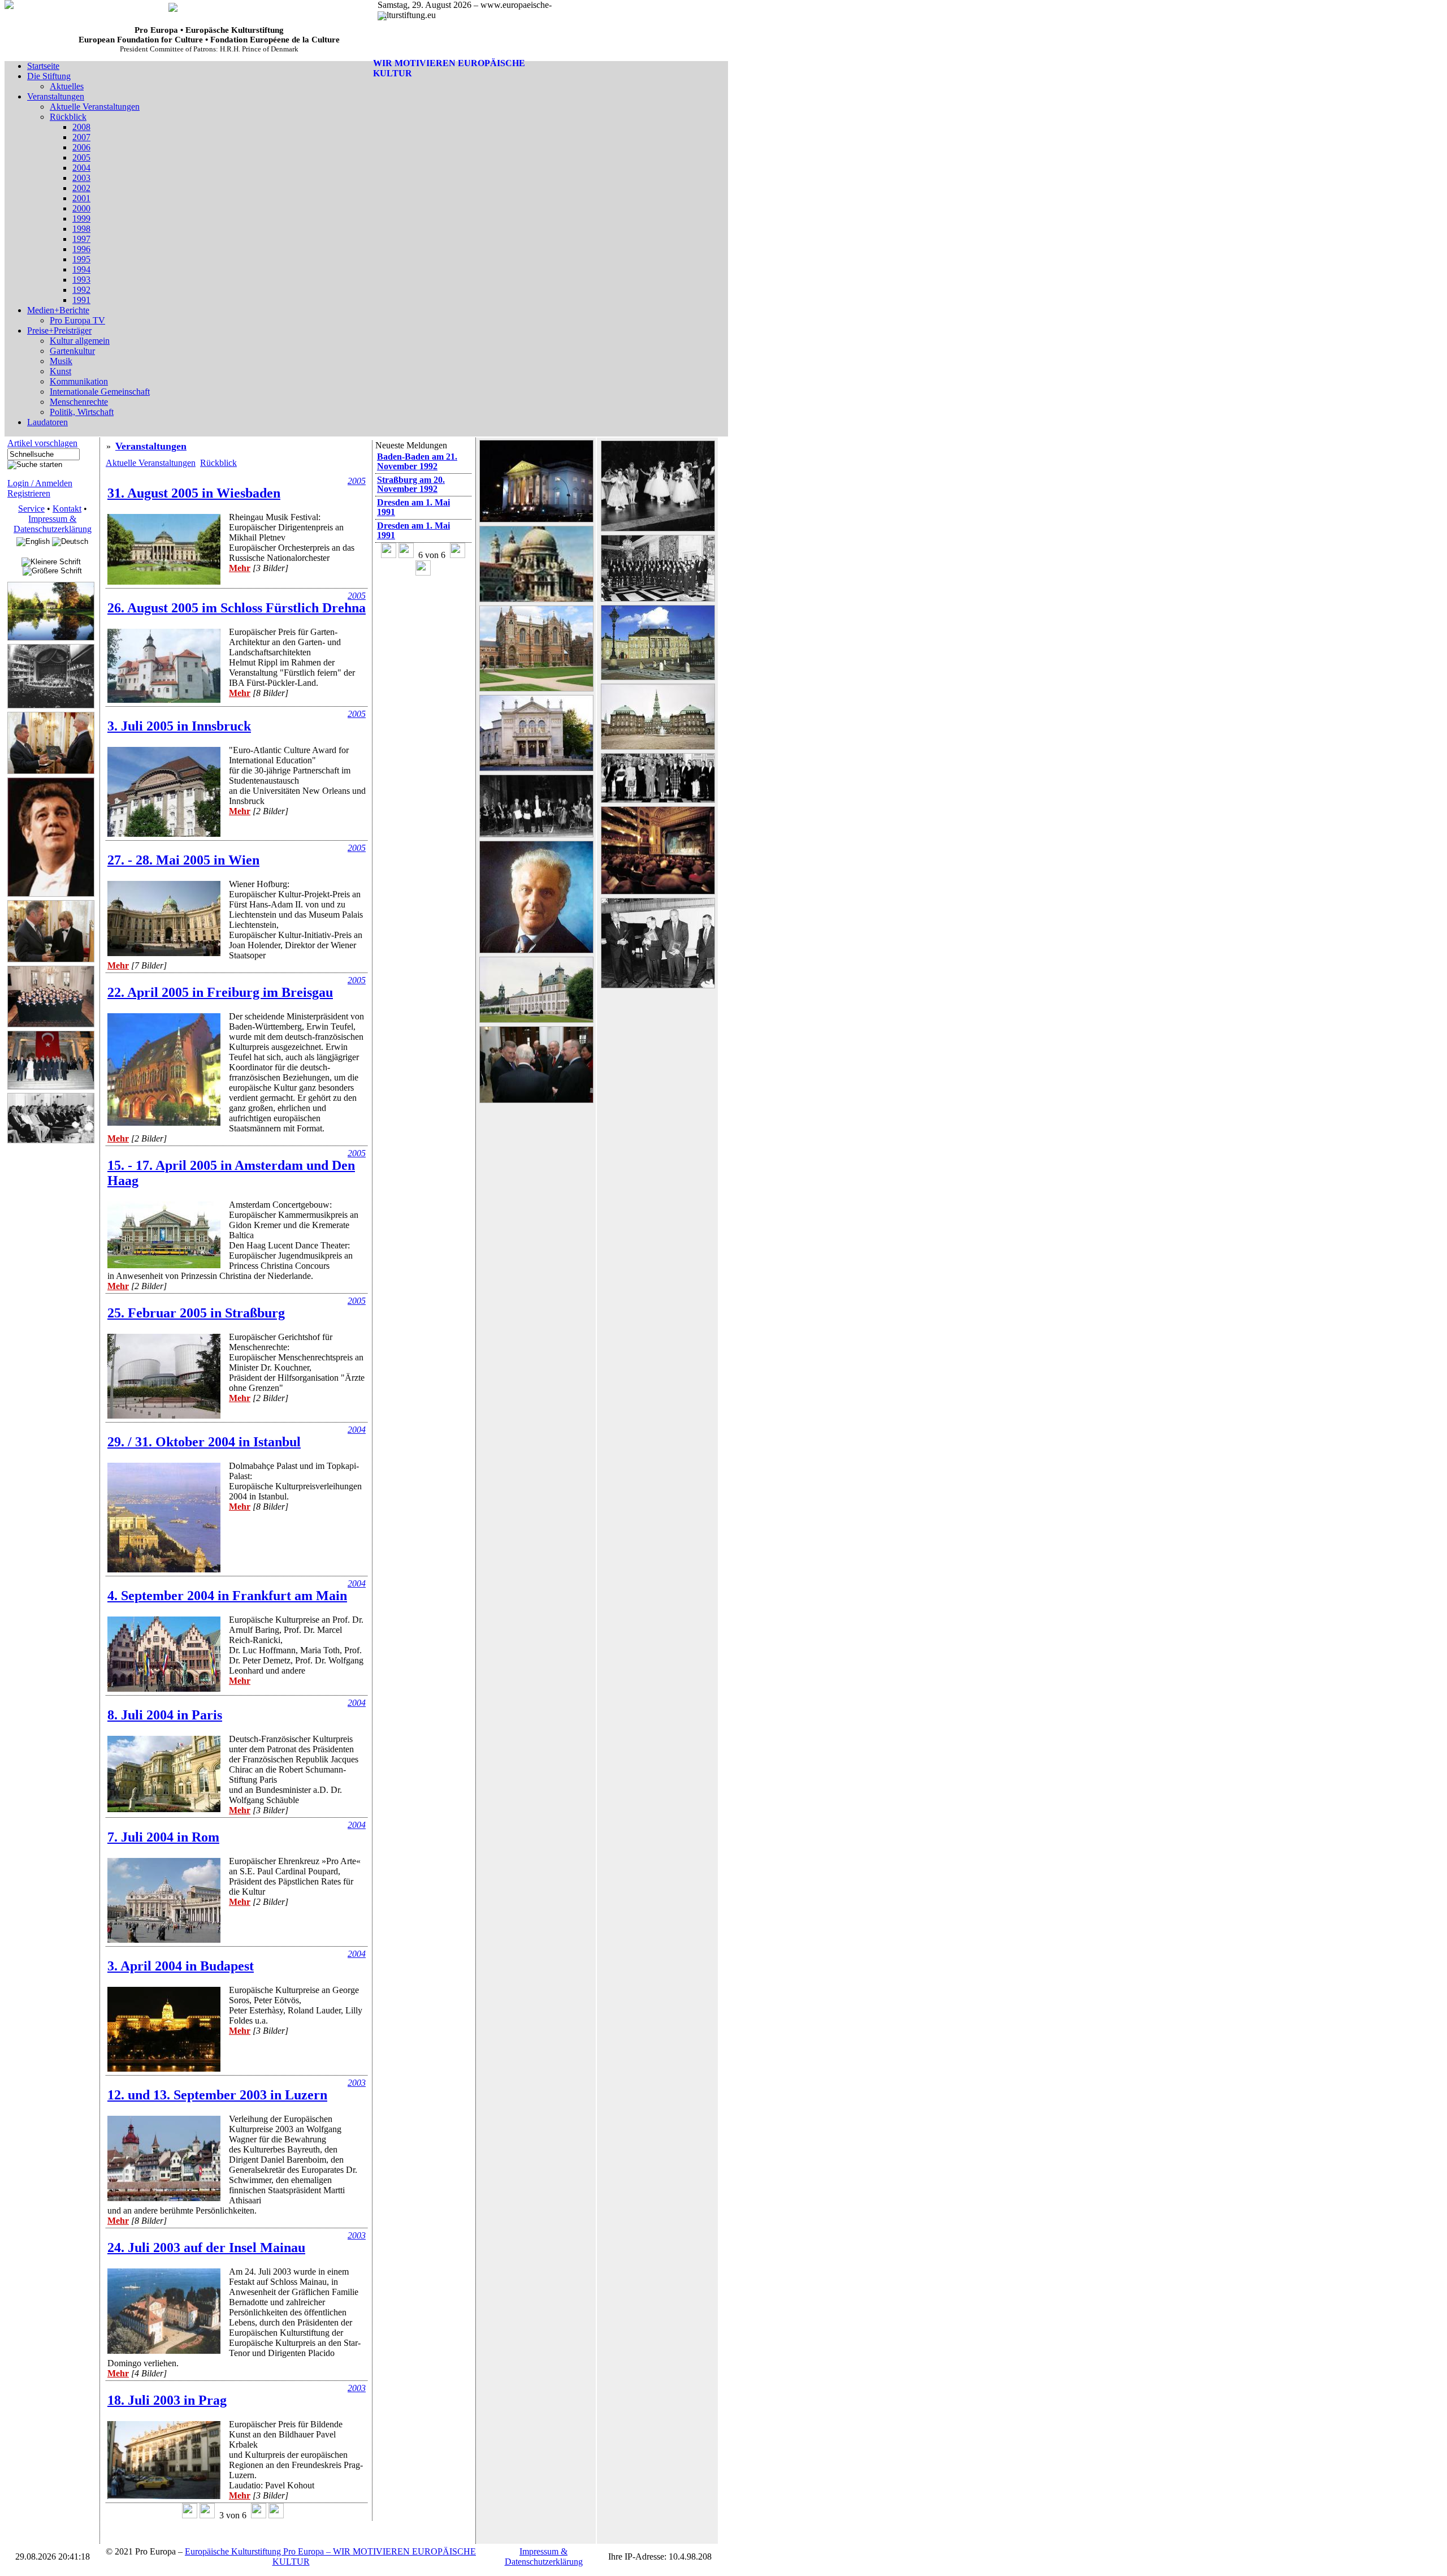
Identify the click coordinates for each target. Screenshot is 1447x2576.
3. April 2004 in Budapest (181, 1966)
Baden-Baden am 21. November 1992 (417, 461)
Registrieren (29, 493)
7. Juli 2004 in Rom (163, 1837)
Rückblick (218, 463)
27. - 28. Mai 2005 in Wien (183, 860)
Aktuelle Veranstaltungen (151, 463)
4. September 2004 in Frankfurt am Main (227, 1596)
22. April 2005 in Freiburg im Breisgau (220, 992)
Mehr (240, 568)
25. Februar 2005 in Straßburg (196, 1313)
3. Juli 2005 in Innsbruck (179, 726)
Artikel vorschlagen (42, 443)
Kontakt (67, 509)
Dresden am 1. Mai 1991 (413, 507)
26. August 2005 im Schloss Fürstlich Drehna (237, 608)
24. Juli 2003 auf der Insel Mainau (206, 2247)
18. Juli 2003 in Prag (167, 2400)
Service (31, 509)
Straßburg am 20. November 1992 (411, 485)
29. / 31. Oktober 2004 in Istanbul (204, 1442)
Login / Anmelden (40, 483)
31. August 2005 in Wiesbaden (194, 493)
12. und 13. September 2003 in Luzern (217, 2095)
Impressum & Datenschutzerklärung (53, 524)
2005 (357, 481)
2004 (357, 1430)
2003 (357, 2083)
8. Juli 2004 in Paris (165, 1715)
